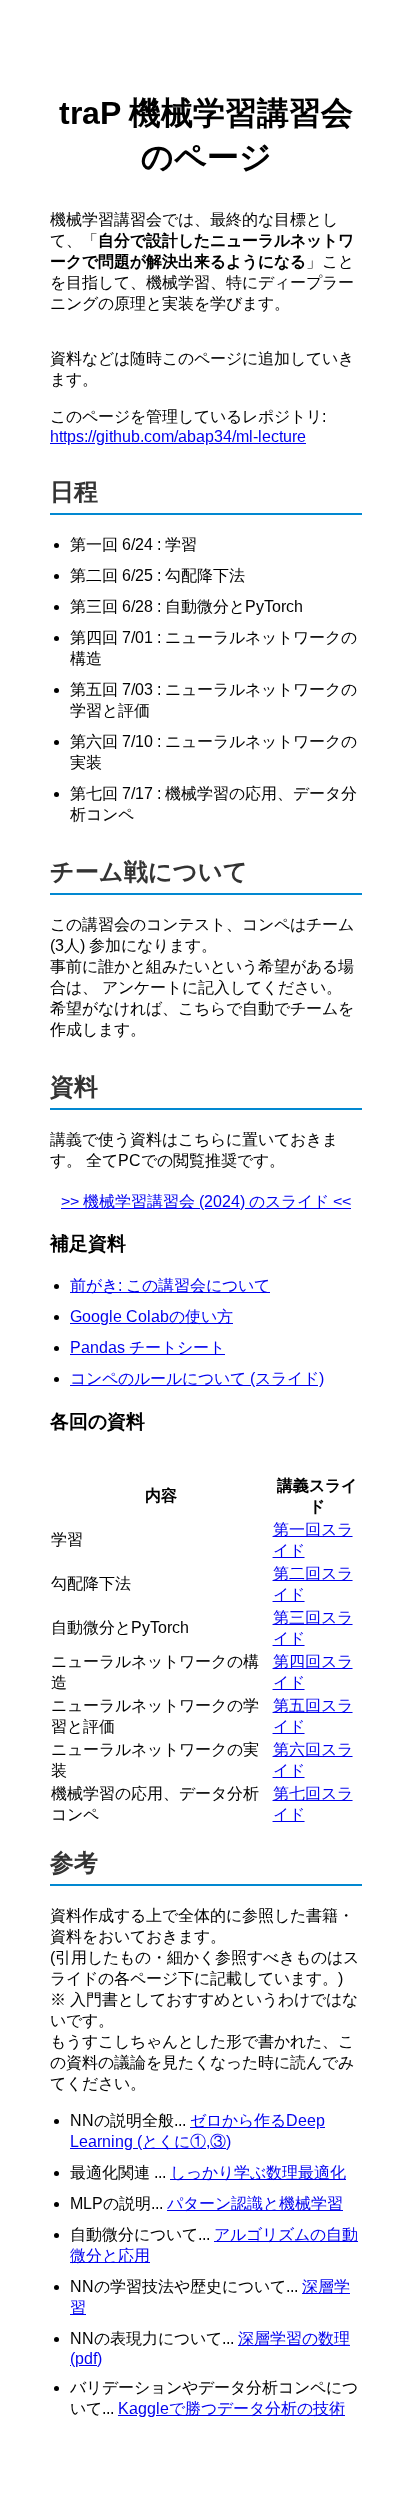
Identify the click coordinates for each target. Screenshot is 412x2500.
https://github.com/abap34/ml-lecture (178, 436)
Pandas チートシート (147, 1347)
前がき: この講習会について (170, 1285)
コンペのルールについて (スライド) (197, 1378)
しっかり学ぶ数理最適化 (258, 2172)
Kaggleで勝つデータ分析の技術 (231, 2408)
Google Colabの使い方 (151, 1316)
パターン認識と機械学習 (255, 2203)
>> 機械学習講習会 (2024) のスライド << (206, 1201)
